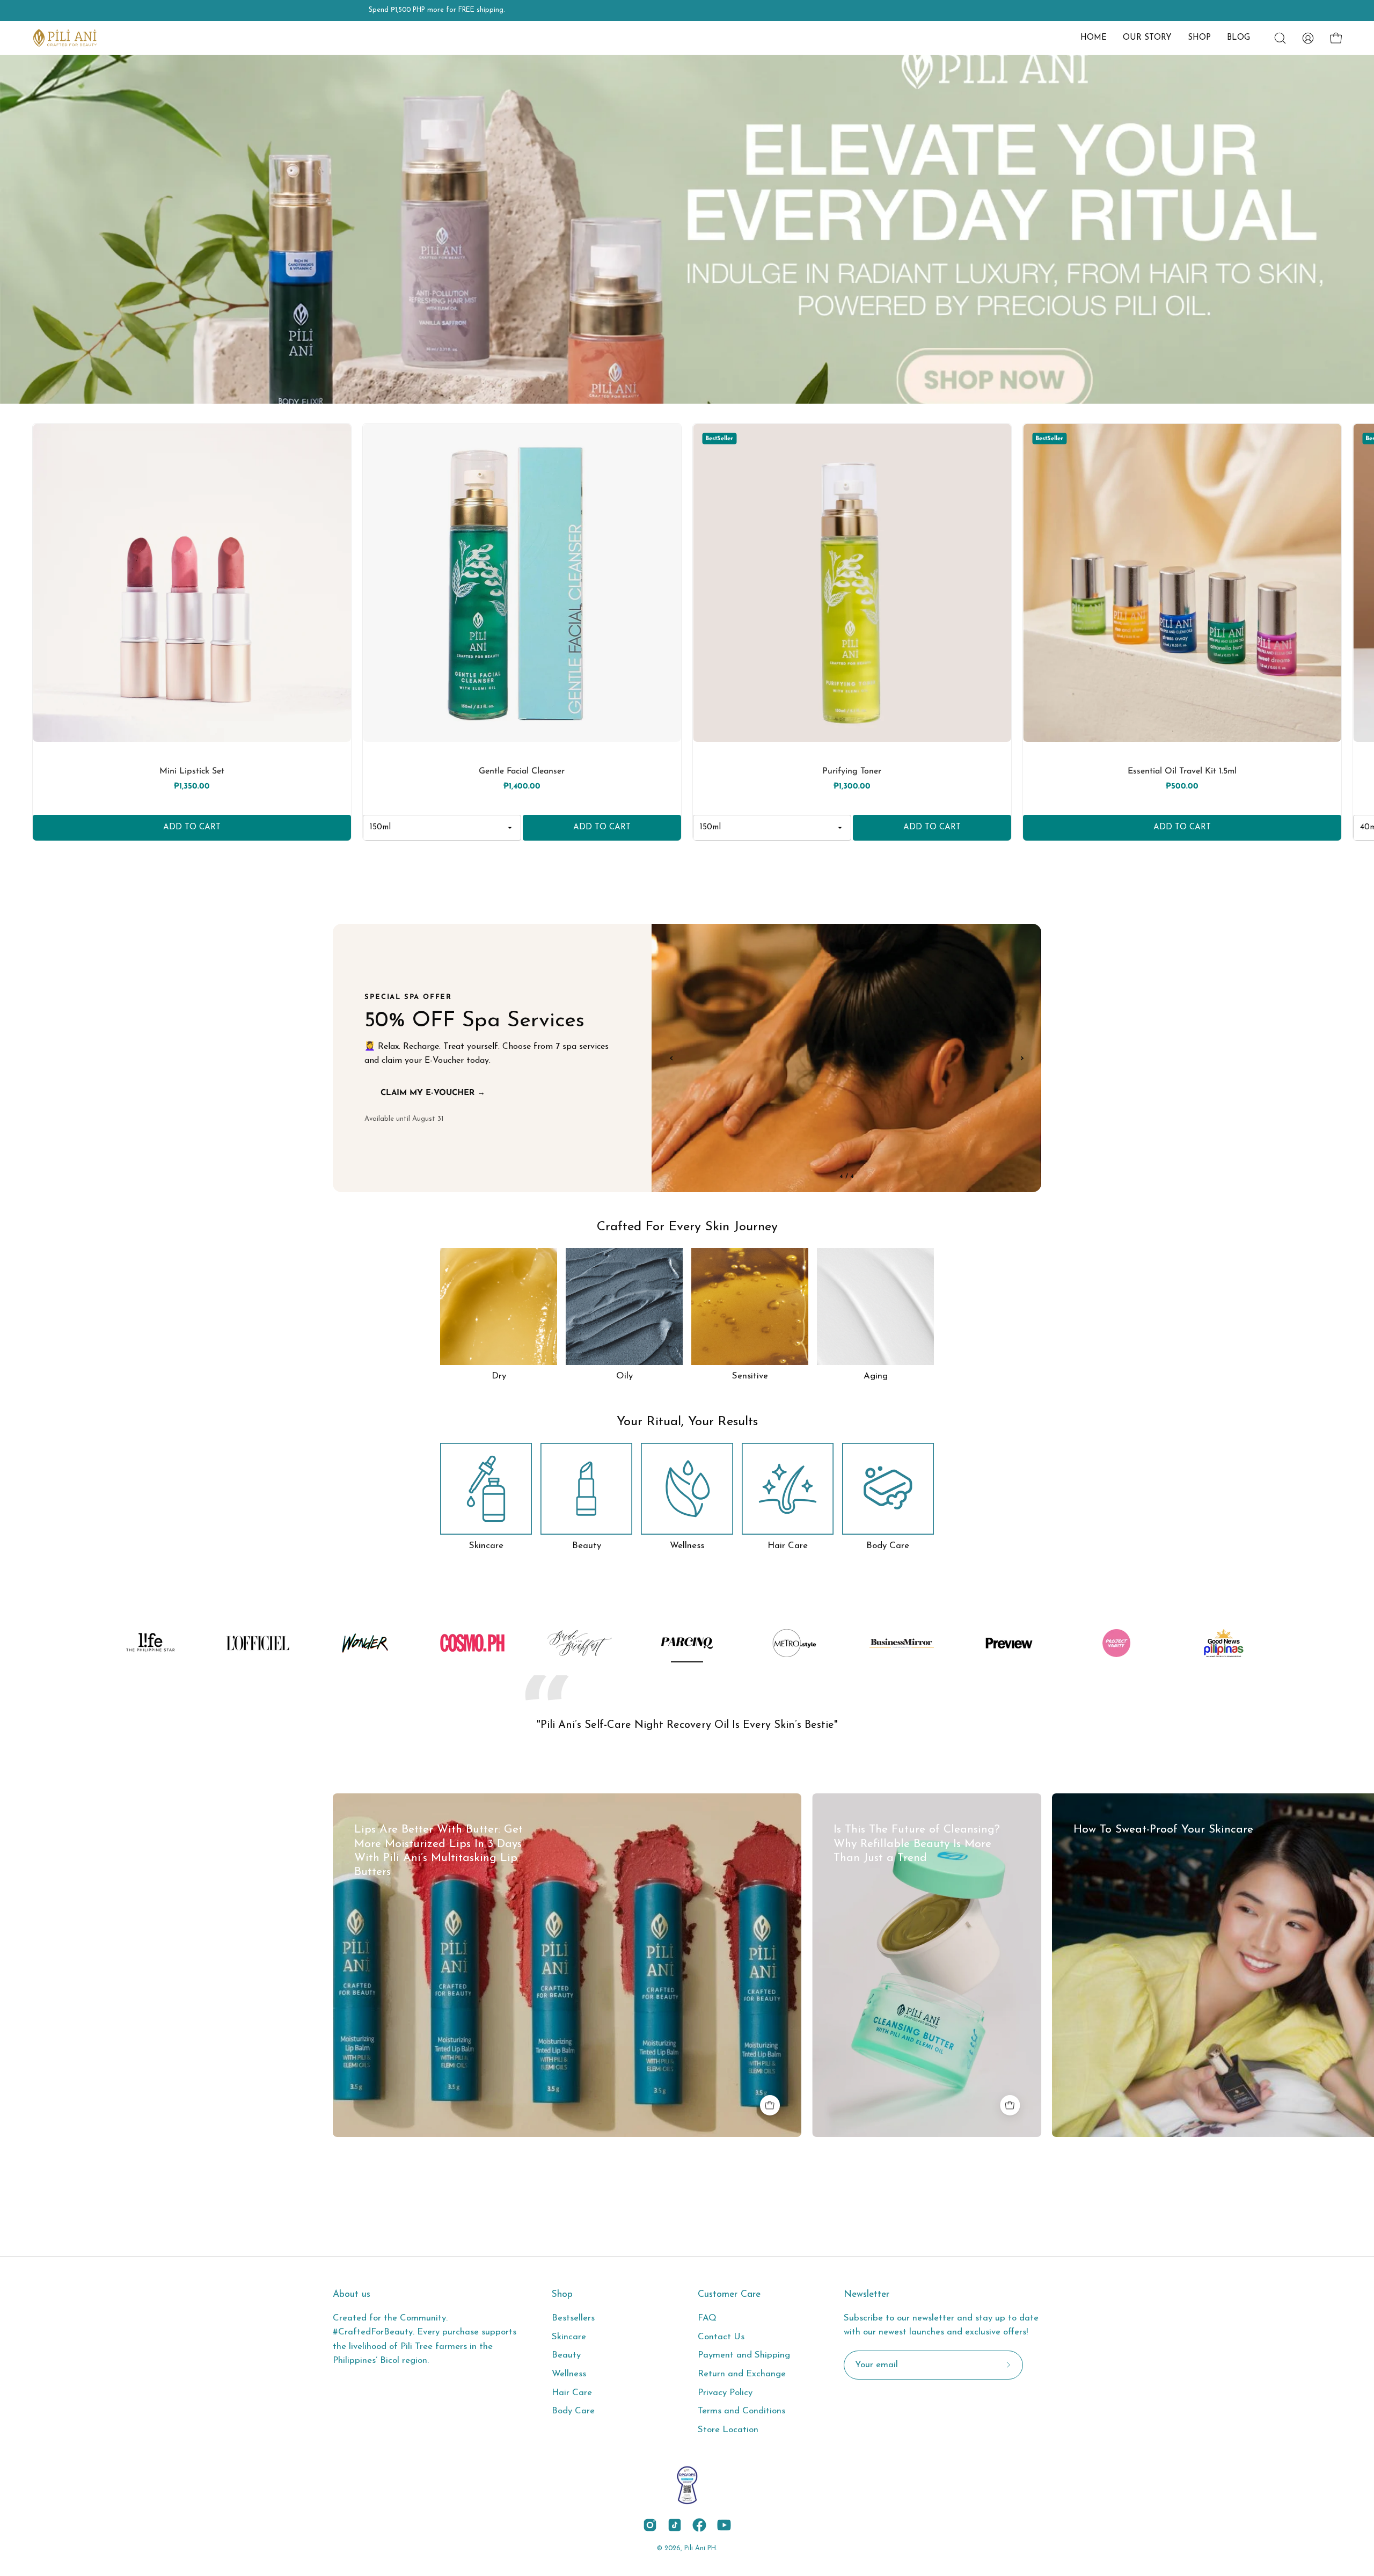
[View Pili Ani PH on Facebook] (699, 2525)
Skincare (569, 2337)
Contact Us (721, 2337)
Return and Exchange (742, 2374)
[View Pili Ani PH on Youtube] (724, 2525)
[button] (1147, 38)
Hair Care (572, 2393)
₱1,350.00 (192, 787)
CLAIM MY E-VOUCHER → (433, 1093)
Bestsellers (573, 2318)
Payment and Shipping (744, 2355)
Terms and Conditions (741, 2411)
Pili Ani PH (700, 2549)
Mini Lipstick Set (192, 771)
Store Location (728, 2430)
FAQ (707, 2318)
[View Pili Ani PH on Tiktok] (675, 2525)
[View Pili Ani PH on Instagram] (650, 2525)
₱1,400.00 (522, 787)
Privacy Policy (725, 2393)
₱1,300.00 (852, 787)
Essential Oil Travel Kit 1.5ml (1182, 771)
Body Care (573, 2411)
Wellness (569, 2374)
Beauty (566, 2355)
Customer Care (729, 2294)
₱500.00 (1182, 787)
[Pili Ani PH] (64, 38)
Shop (562, 2294)
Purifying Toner (852, 771)
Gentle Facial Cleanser (522, 771)
